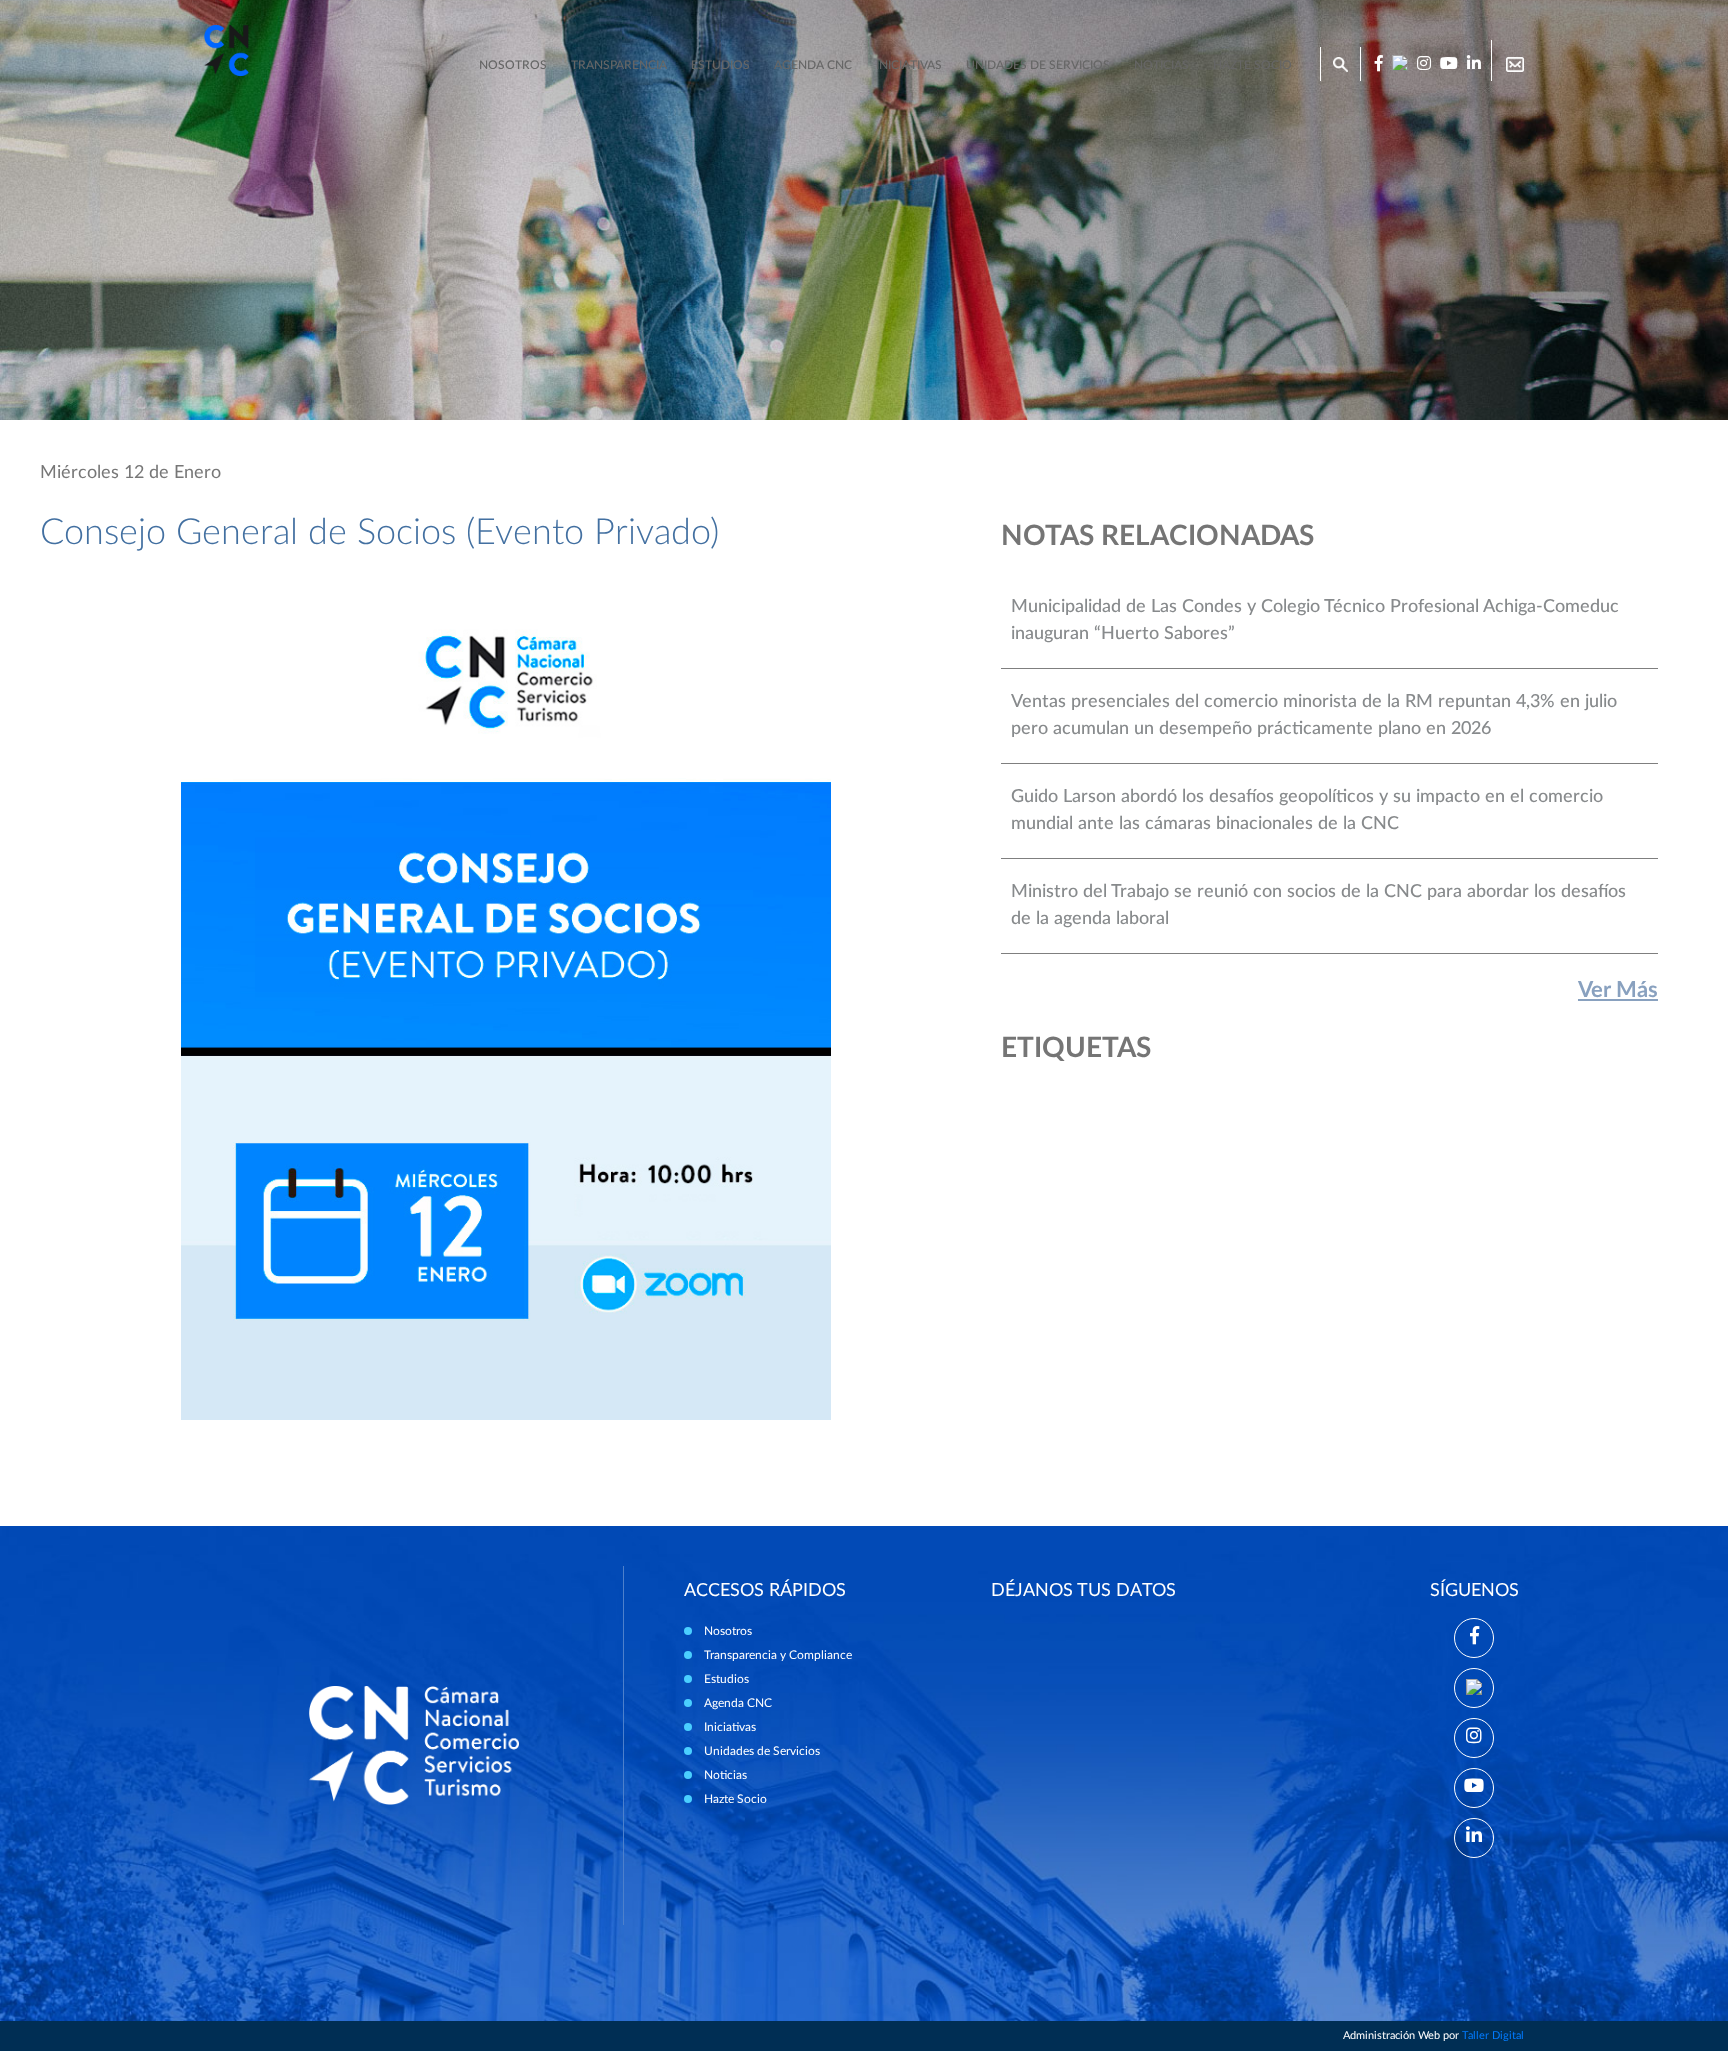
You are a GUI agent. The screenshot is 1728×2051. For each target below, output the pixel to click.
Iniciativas (909, 65)
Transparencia (619, 65)
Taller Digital (1493, 2035)
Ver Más (1618, 990)
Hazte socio (1252, 65)
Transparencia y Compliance (778, 1655)
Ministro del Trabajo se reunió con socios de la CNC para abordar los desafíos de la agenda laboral (1318, 905)
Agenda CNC (813, 65)
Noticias (1161, 65)
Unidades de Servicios (1038, 65)
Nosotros (513, 65)
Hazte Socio (735, 1799)
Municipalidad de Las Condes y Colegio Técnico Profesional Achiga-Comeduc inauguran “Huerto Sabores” (1315, 620)
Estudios (720, 65)
